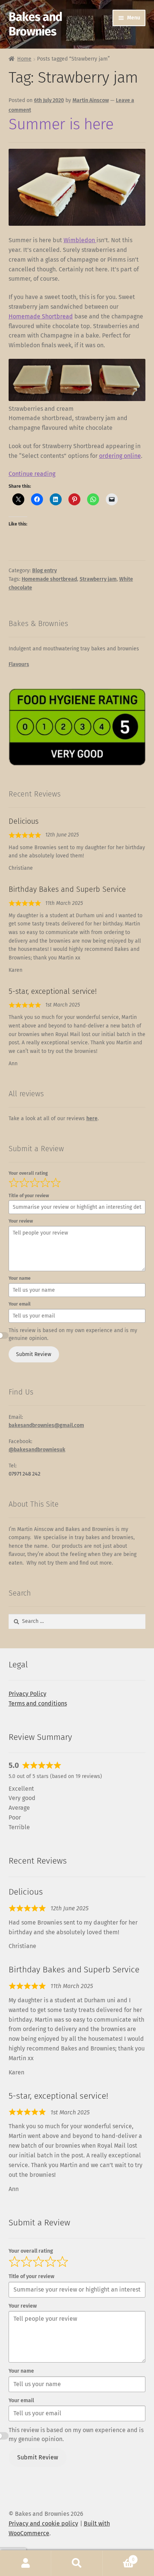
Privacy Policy (27, 1694)
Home (24, 59)
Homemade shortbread (49, 579)
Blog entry (44, 571)
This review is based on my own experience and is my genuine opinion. (73, 1334)
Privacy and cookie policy (43, 2523)
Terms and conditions (38, 1703)
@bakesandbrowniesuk (37, 1450)
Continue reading (32, 474)
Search (77, 2563)
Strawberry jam (98, 579)
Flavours (19, 664)
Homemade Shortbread (41, 316)
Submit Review (34, 1354)
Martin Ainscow (91, 100)
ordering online (120, 456)
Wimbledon (80, 240)
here (92, 1118)
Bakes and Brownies (35, 24)
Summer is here (61, 124)
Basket (119, 2557)
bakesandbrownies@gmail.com (46, 1425)
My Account (26, 2563)
